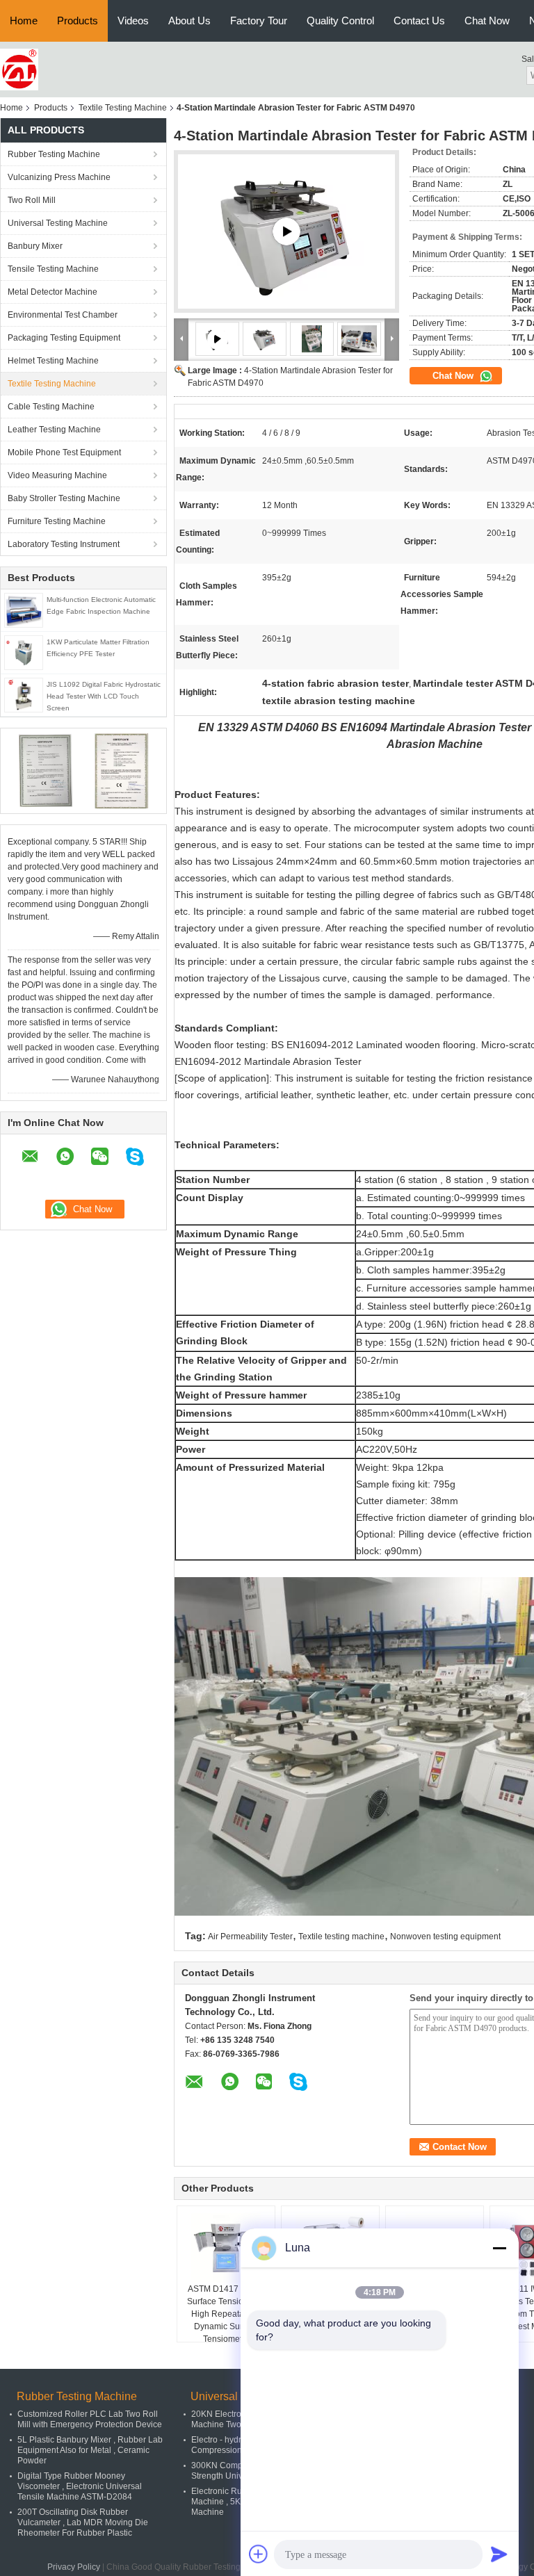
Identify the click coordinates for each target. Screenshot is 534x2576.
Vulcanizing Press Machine (59, 177)
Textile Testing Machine (123, 108)
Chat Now (487, 21)
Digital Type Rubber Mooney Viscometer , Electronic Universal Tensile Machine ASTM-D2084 (80, 2486)
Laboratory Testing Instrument (64, 544)
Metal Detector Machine (52, 292)
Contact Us (419, 21)
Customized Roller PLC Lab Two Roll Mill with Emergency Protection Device (90, 2419)
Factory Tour (259, 21)
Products (78, 21)
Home (24, 21)
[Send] (499, 2554)
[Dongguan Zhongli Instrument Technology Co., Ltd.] (19, 69)
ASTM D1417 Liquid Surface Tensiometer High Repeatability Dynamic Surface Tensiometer (226, 2314)
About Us (189, 21)
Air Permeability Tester (250, 1937)
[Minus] (499, 2248)
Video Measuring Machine (57, 475)
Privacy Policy (74, 2567)
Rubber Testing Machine (54, 154)
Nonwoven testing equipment (445, 1937)
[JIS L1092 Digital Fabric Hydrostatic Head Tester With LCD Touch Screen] (24, 694)
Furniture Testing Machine (57, 521)
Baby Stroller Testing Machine (64, 498)
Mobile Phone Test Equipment (64, 453)
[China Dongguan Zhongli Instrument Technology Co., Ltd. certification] (46, 770)
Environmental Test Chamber (63, 315)
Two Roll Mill (32, 200)
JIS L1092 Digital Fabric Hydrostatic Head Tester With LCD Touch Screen (104, 696)
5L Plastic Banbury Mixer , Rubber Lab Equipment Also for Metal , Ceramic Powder (90, 2450)
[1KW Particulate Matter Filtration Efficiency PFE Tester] (24, 652)
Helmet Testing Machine (53, 361)
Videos (133, 21)
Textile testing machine (341, 1937)
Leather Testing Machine (54, 430)
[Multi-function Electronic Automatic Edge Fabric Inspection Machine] (24, 610)
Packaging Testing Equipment (64, 338)
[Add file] (259, 2554)
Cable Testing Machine (51, 407)
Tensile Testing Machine (53, 269)
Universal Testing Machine (58, 223)
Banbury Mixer (35, 246)
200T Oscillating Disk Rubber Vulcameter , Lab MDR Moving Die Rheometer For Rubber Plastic (83, 2522)
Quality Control (340, 21)
